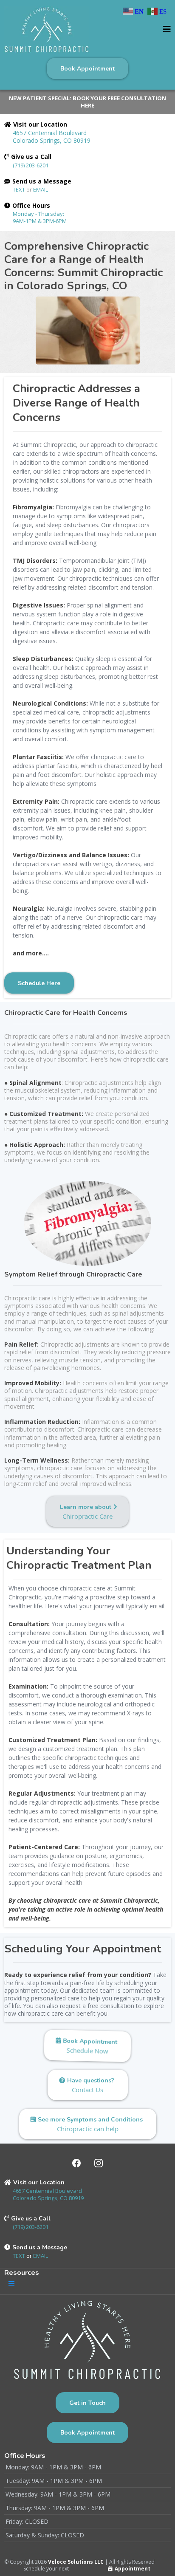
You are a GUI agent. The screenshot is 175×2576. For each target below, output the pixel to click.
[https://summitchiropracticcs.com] (47, 30)
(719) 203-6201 (31, 165)
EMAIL (41, 189)
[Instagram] (99, 2163)
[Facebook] (76, 2163)
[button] (167, 30)
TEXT (20, 189)
